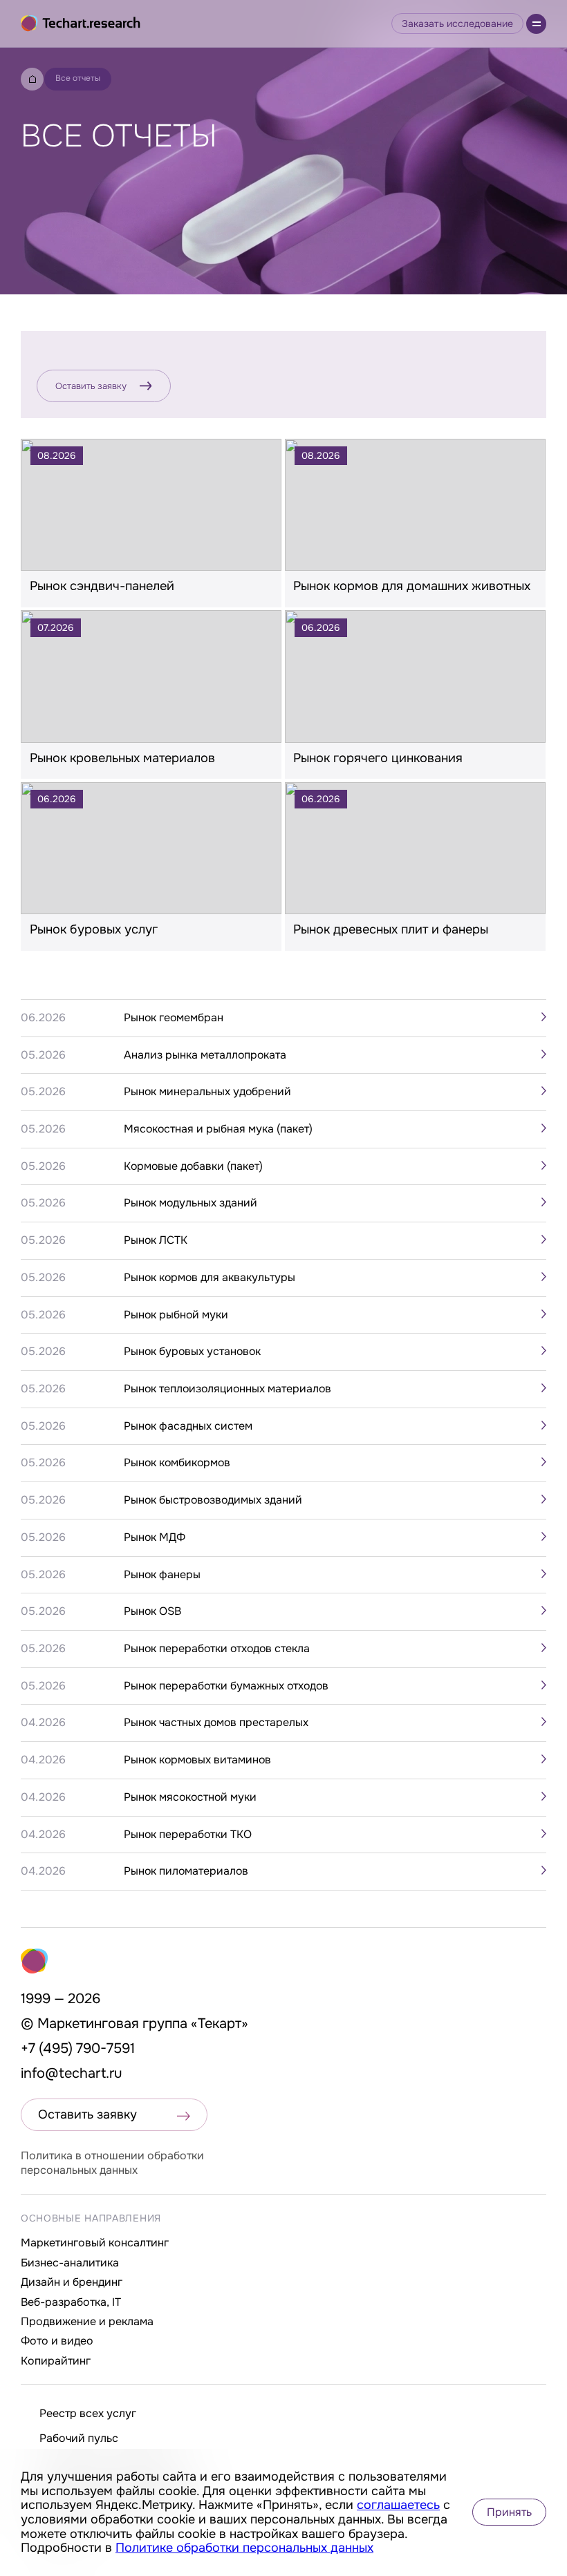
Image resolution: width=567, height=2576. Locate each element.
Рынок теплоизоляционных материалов (227, 1389)
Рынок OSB (152, 1611)
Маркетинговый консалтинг (95, 2243)
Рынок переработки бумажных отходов (226, 1686)
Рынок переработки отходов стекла (217, 1649)
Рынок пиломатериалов (186, 1871)
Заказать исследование (457, 23)
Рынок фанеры (162, 1575)
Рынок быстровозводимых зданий (213, 1500)
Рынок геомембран (174, 1018)
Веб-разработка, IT (71, 2302)
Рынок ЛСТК (156, 1240)
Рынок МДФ (155, 1537)
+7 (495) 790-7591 (78, 2048)
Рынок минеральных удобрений (207, 1092)
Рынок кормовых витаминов (197, 1760)
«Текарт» (220, 2024)
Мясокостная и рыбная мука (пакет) (218, 1129)
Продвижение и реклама (87, 2321)
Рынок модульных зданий (190, 1203)
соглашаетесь (398, 2505)
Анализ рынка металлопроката (205, 1055)
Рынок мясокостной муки (190, 1797)
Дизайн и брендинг (72, 2282)
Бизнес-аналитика (70, 2263)
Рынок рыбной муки (176, 1315)
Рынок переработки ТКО (188, 1835)
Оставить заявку (91, 386)
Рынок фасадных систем (188, 1426)
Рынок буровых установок (192, 1352)
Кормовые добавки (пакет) (193, 1166)
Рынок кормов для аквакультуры (210, 1278)
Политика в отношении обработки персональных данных (112, 2163)
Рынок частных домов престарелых (216, 1723)
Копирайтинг (56, 2361)
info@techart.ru (72, 2073)
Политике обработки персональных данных (244, 2548)
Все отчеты (78, 78)
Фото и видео (57, 2341)
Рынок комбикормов (177, 1463)
